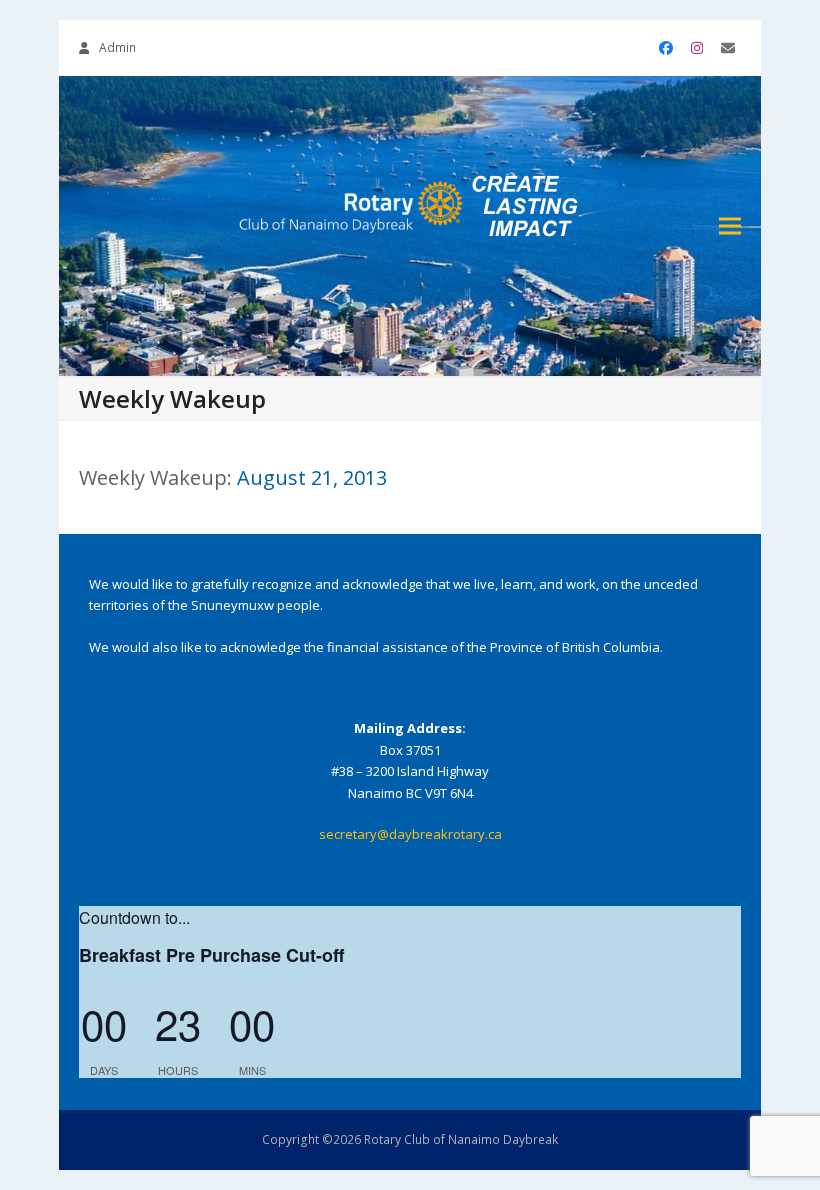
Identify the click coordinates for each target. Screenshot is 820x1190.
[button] (730, 226)
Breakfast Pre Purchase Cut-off (211, 955)
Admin (117, 47)
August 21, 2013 (312, 477)
